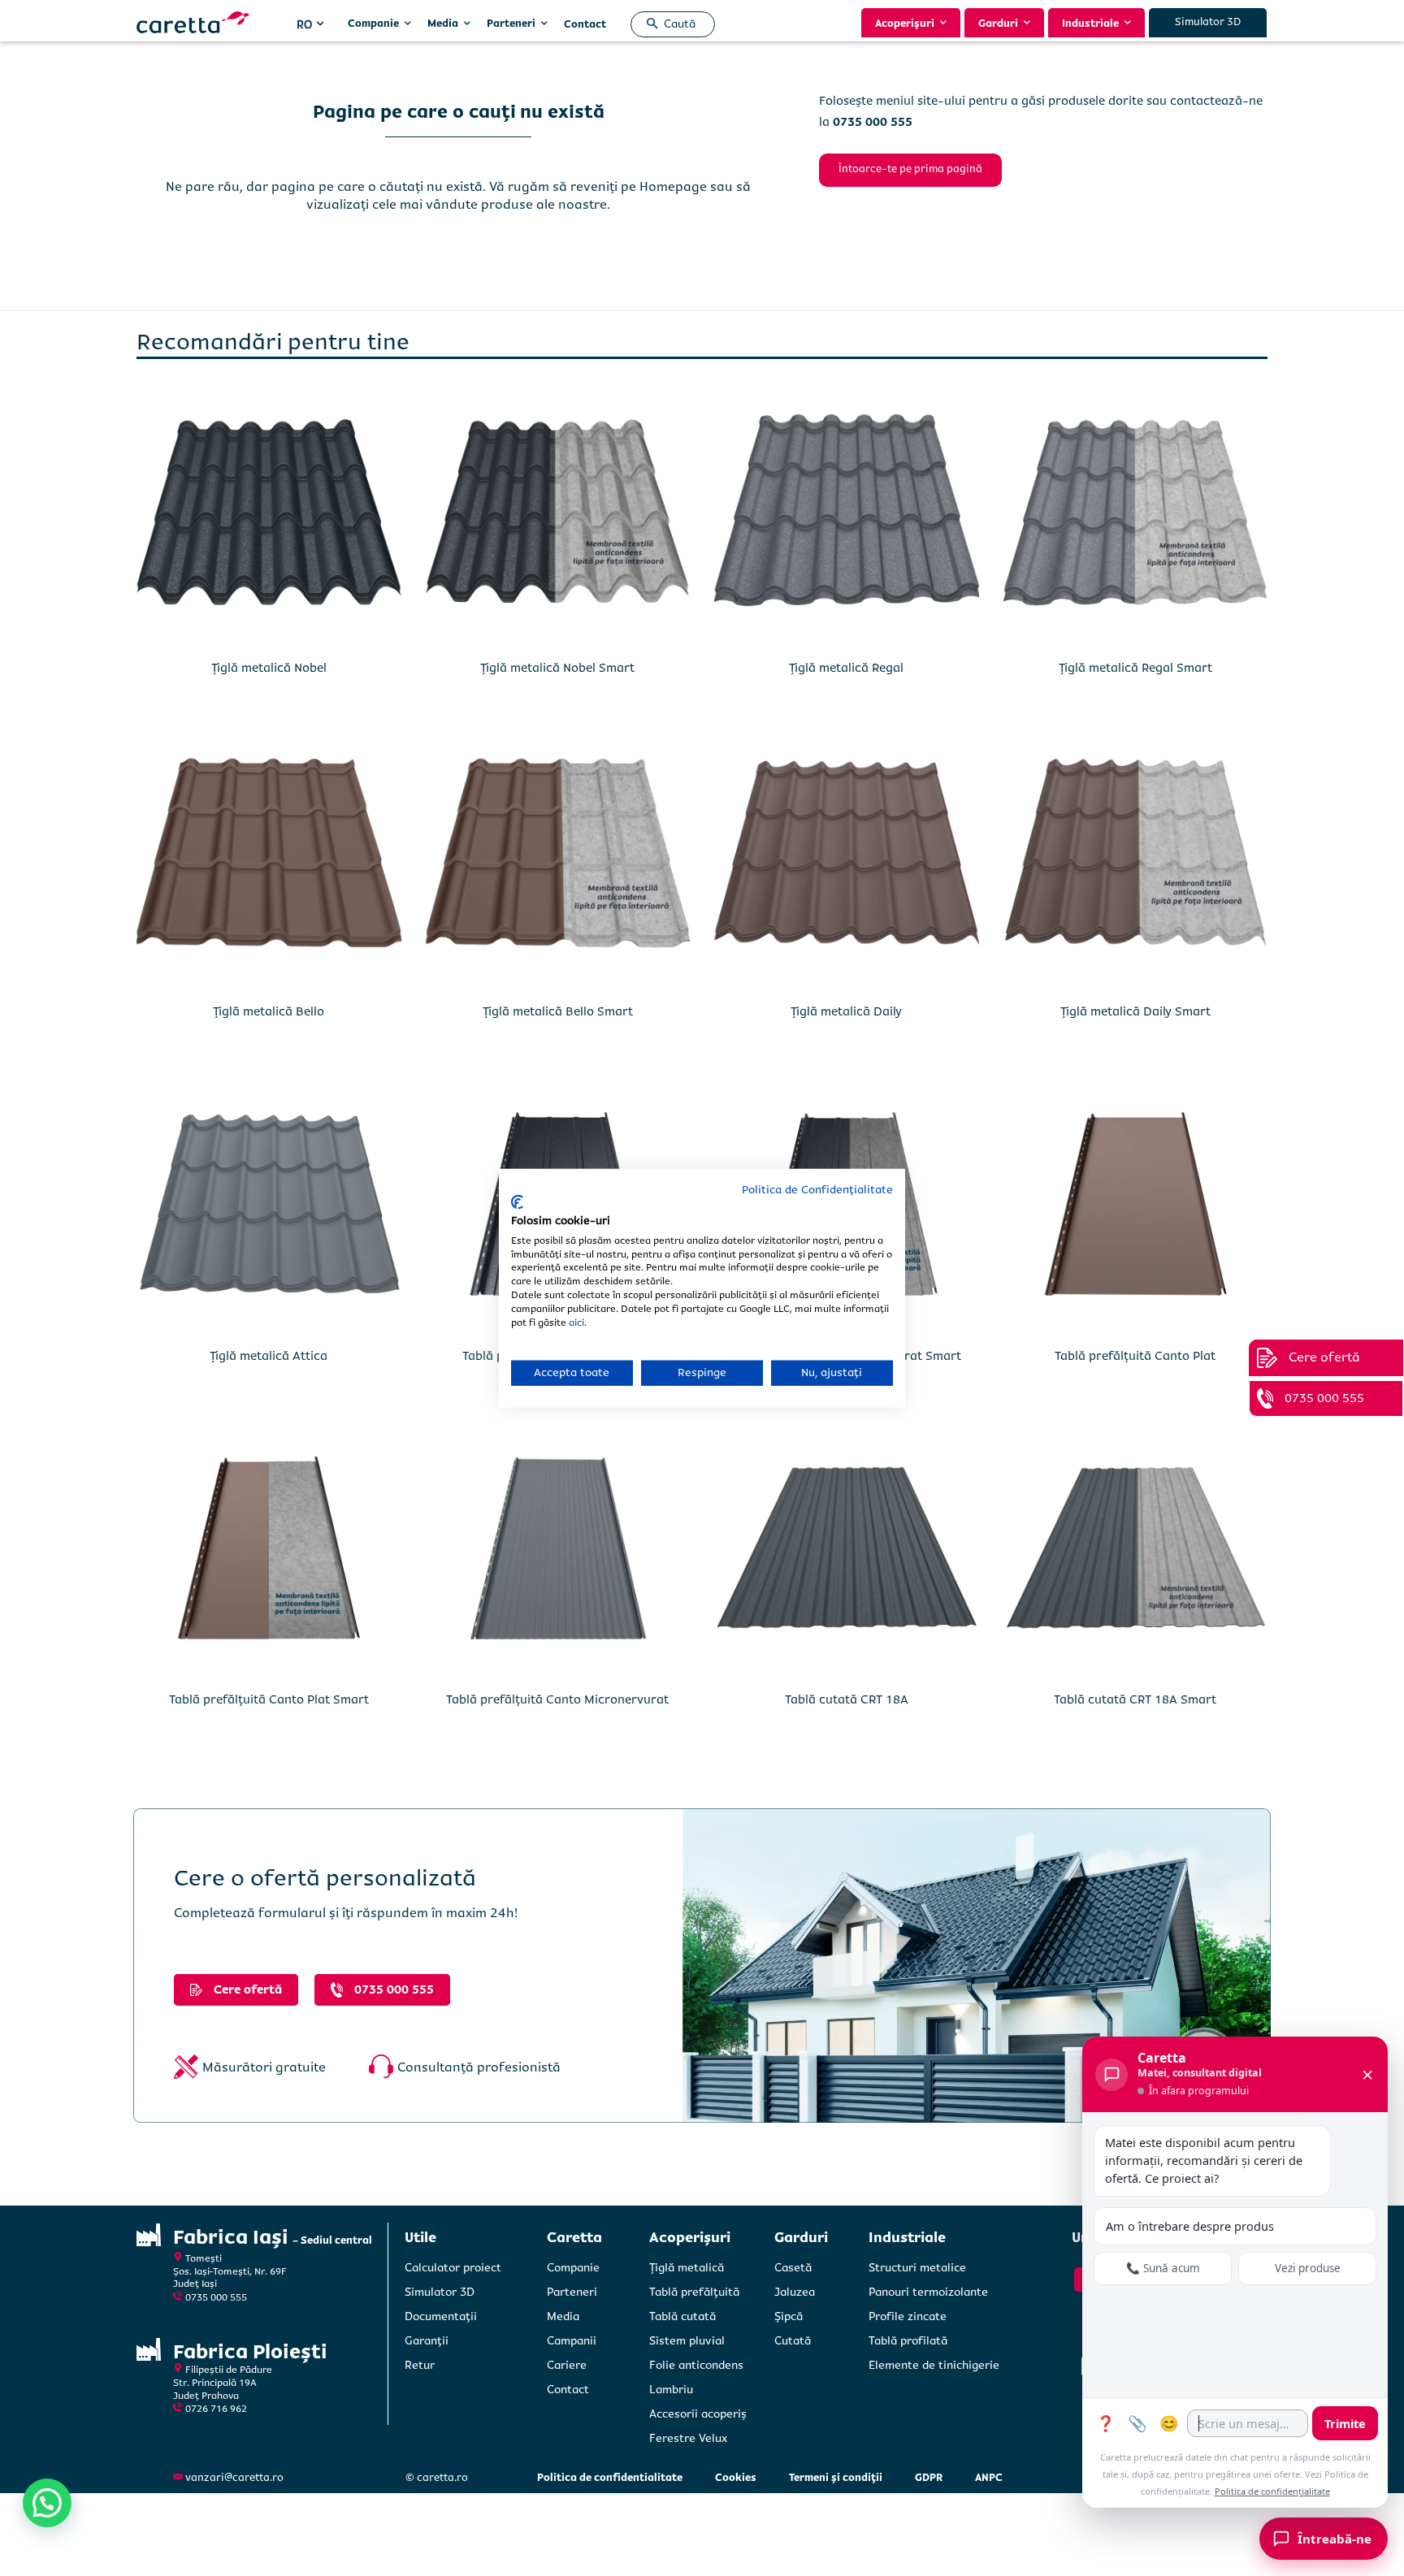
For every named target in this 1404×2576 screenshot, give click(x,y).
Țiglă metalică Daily (846, 1011)
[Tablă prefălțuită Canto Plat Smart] (269, 1548)
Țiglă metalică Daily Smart (1135, 1011)
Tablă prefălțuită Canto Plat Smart (269, 1699)
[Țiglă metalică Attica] (269, 1204)
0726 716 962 (216, 2409)
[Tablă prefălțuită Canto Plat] (1136, 1204)
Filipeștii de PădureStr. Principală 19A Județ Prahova (223, 2383)
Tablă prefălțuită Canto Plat (1135, 1356)
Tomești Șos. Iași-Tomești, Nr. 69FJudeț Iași (230, 2271)
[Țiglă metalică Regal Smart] (1136, 516)
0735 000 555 (216, 2298)
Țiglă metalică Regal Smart (1135, 668)
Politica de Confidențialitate (817, 1189)
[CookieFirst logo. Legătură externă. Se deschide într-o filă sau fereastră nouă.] (517, 1202)
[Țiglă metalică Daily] (847, 860)
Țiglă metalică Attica (269, 1356)
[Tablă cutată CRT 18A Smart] (1136, 1548)
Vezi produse (1308, 2268)
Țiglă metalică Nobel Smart (557, 668)
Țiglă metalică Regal (846, 668)
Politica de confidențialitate (1272, 2491)
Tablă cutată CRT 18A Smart (1135, 1699)
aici (576, 1322)
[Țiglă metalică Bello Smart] (558, 860)
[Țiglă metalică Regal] (847, 516)
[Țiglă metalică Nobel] (269, 516)
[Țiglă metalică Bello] (269, 860)
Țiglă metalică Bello (269, 1011)
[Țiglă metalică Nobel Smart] (558, 516)
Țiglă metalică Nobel (269, 668)
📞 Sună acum (1163, 2268)
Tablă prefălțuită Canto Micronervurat (557, 1699)
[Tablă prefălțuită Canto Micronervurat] (558, 1548)
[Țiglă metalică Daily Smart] (1136, 860)
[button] (667, 24)
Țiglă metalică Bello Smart (558, 1011)
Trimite (1345, 2423)
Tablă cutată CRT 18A (847, 1699)
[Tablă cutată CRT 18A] (847, 1548)
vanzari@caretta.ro (234, 2478)
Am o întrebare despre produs (1190, 2226)
